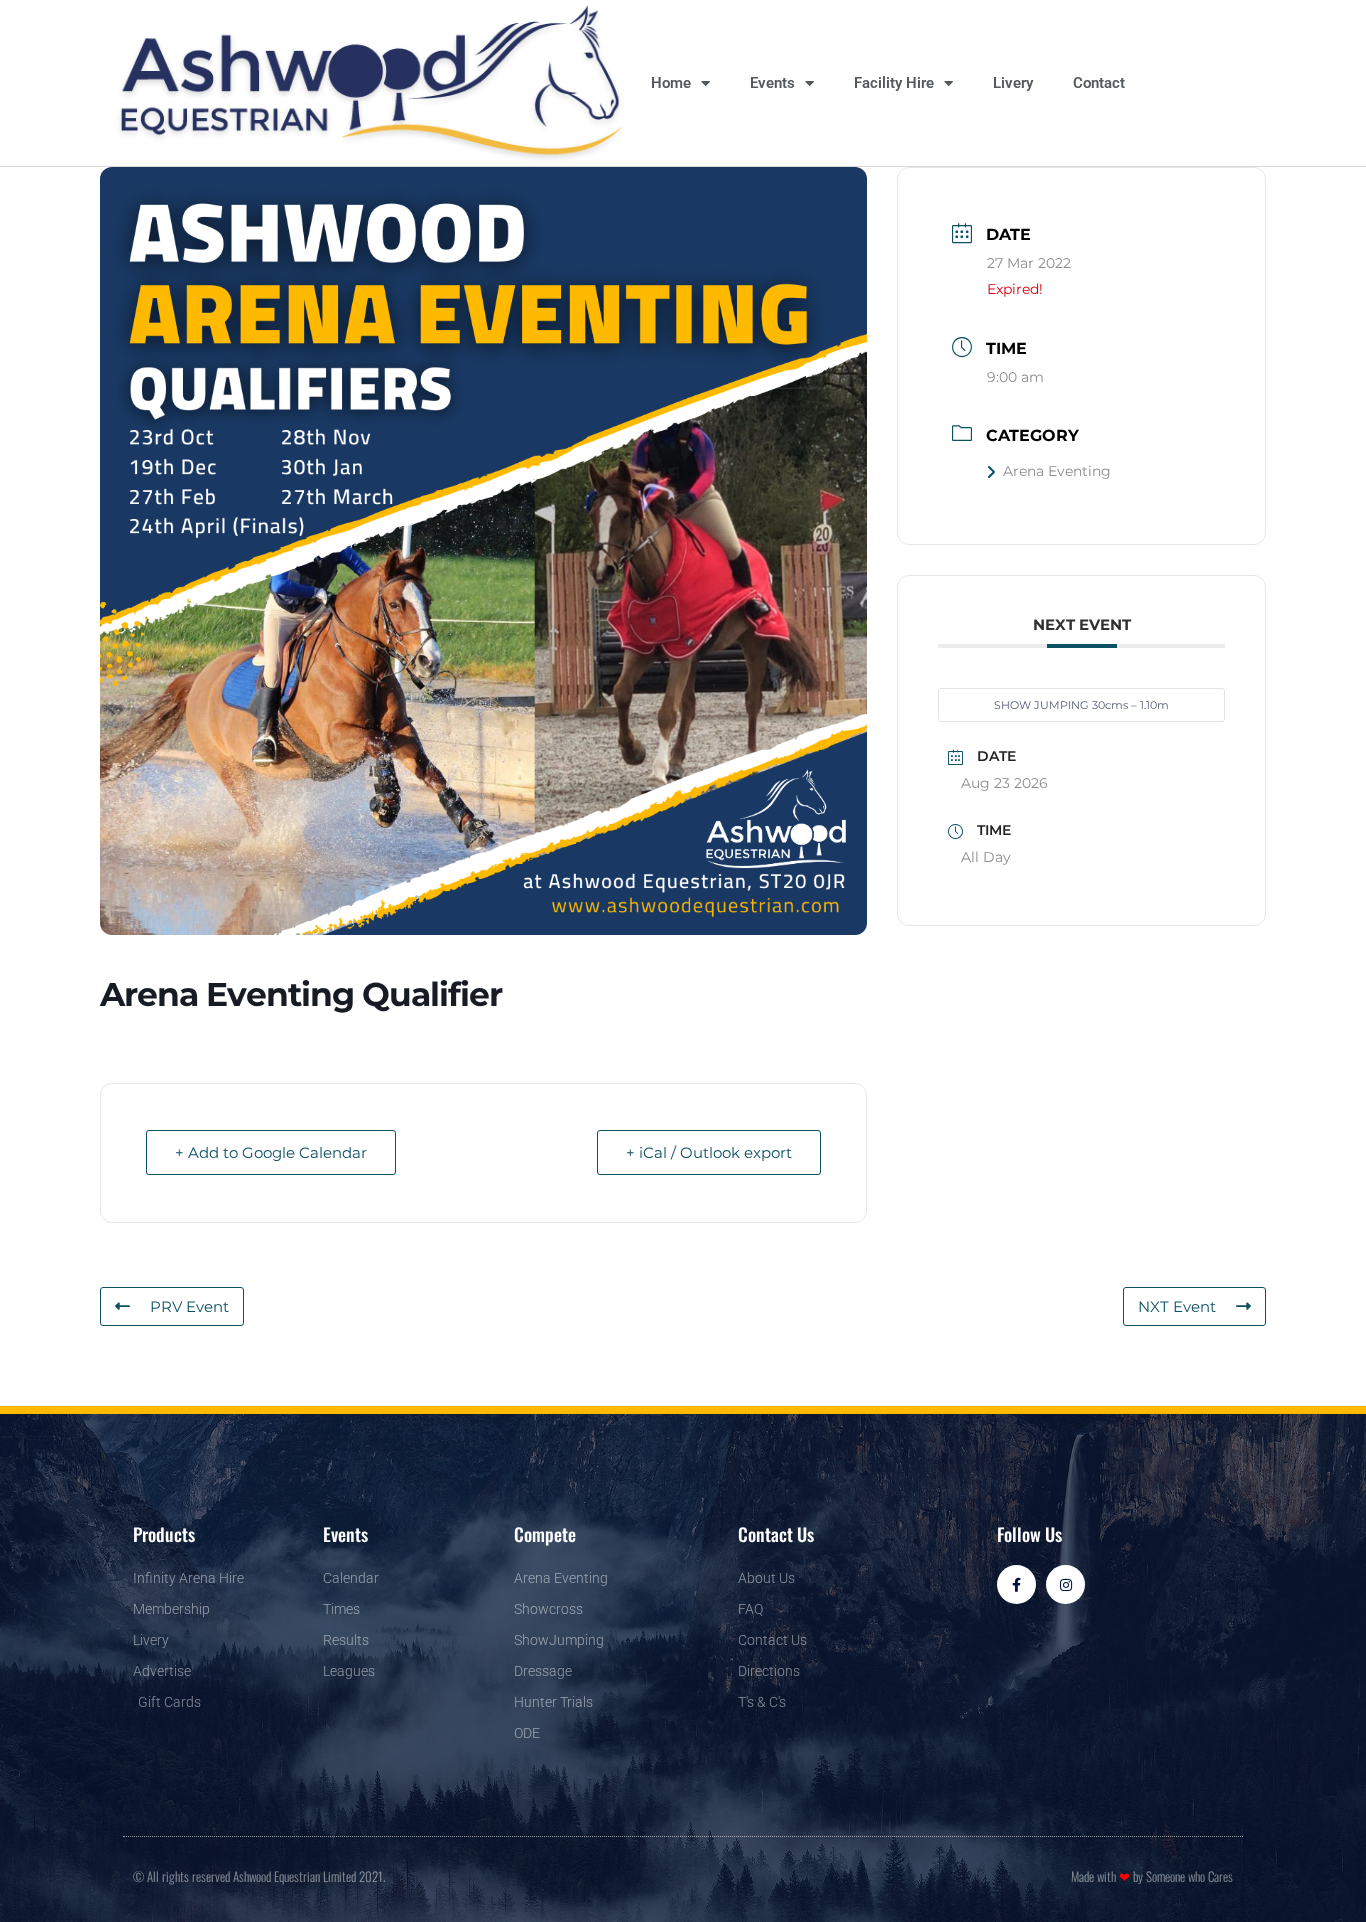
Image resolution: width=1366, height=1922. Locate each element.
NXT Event (1177, 1306)
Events (772, 83)
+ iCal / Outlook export (709, 1152)
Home (671, 83)
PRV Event (189, 1306)
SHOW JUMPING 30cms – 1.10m (1081, 705)
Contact (1099, 83)
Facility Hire (894, 83)
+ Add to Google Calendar (271, 1152)
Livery (1013, 83)
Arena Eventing (1057, 471)
